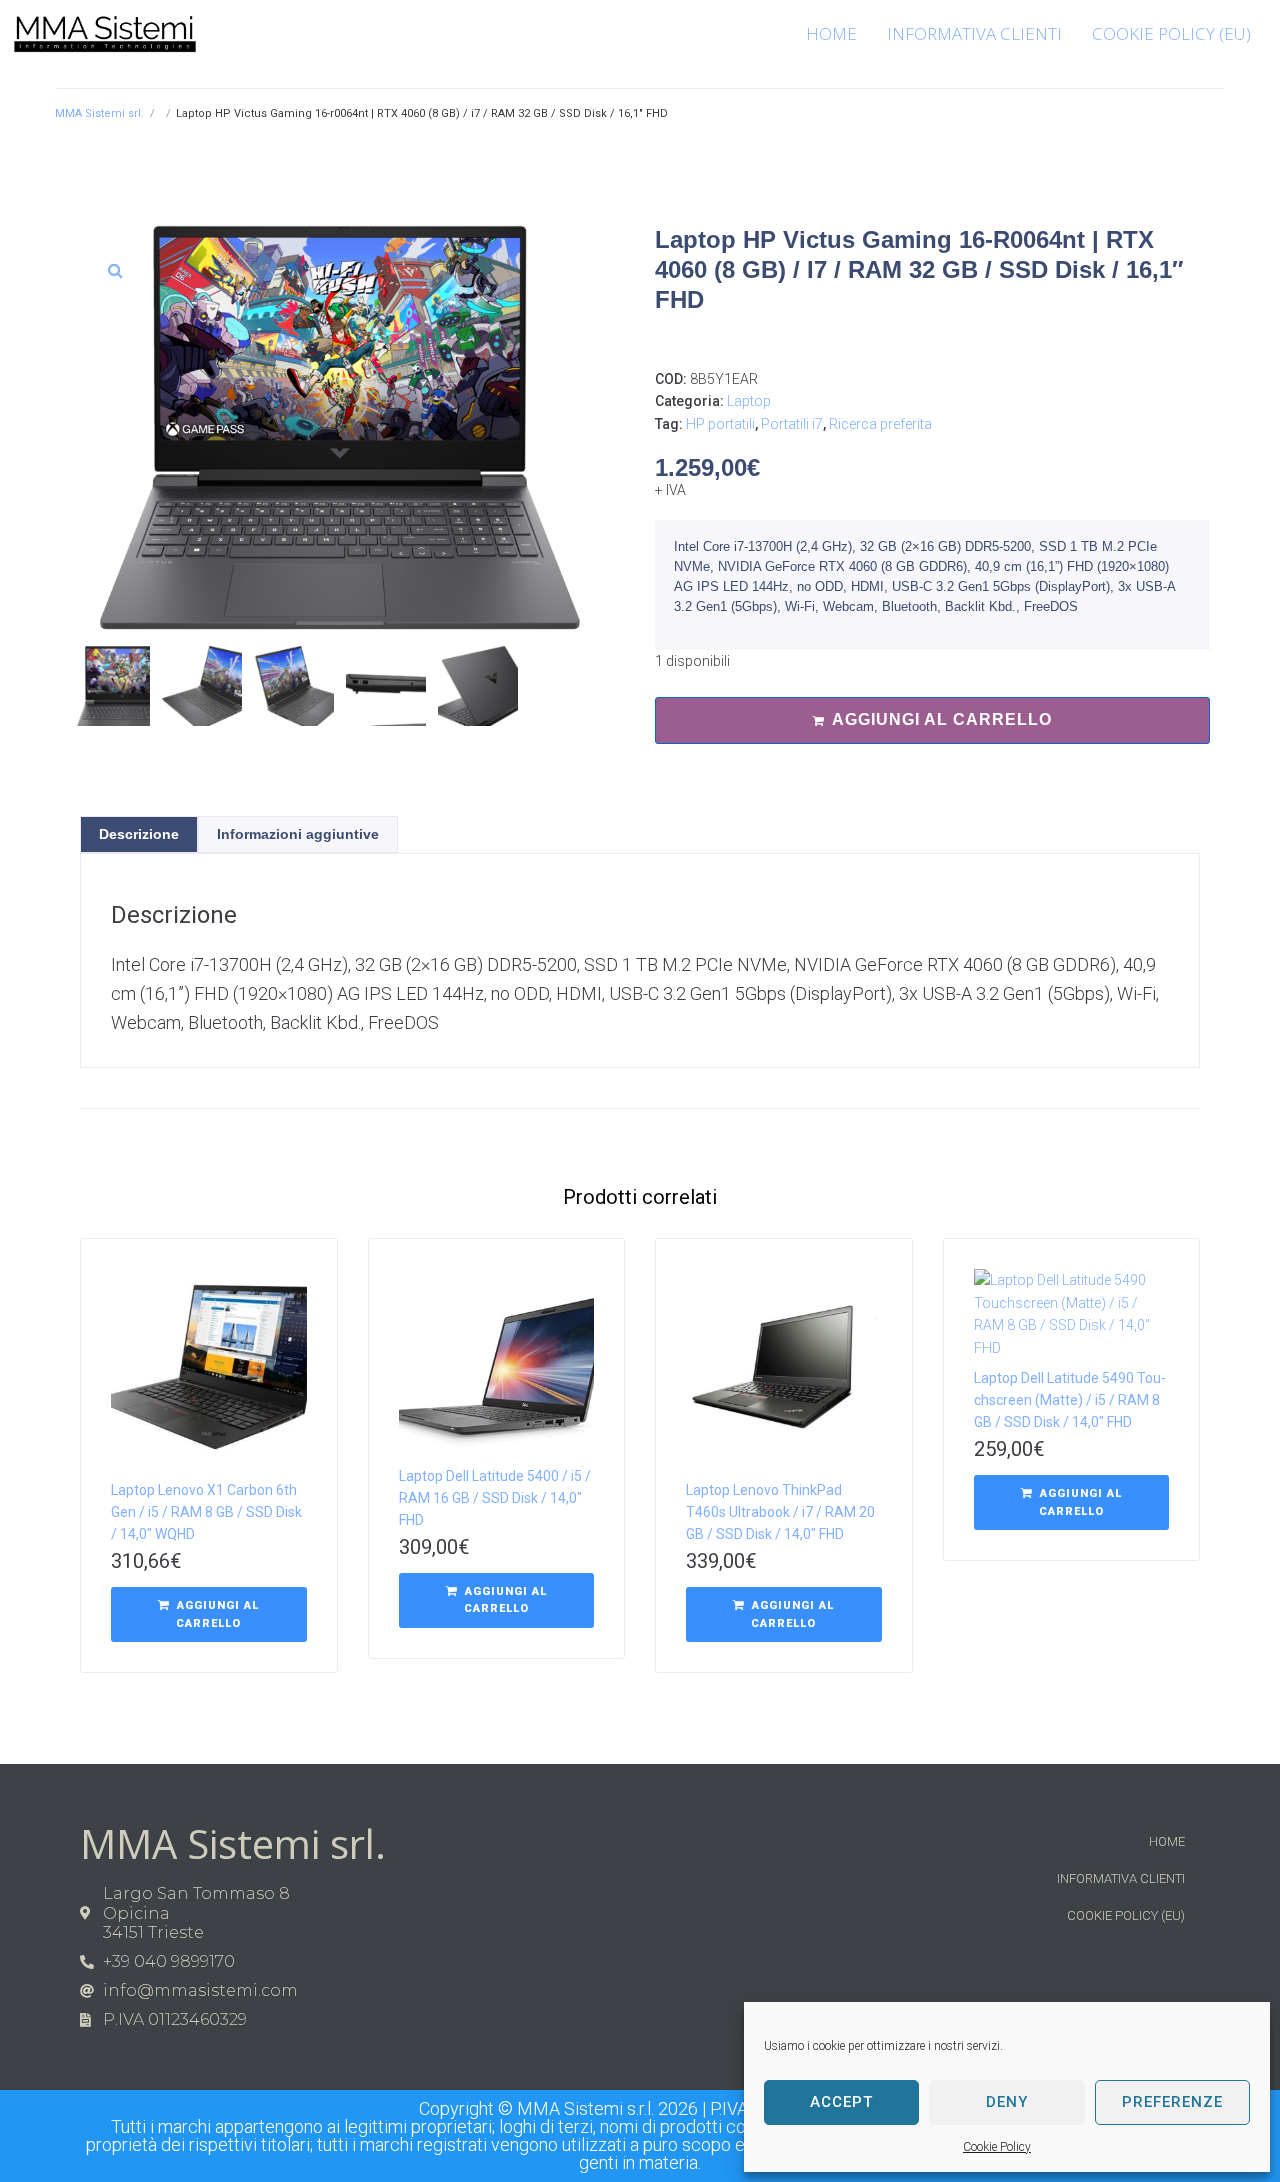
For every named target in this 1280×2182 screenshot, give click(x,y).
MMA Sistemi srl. (99, 113)
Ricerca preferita (880, 424)
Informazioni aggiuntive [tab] (298, 834)
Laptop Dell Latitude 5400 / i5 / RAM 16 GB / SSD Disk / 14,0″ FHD (495, 1498)
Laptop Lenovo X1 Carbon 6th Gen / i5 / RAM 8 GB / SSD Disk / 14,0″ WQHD (206, 1512)
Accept (841, 2102)
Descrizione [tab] (139, 834)
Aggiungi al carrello (942, 719)
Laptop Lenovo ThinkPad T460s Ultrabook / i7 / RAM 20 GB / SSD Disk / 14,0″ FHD (780, 1512)
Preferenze (1172, 2102)
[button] (115, 270)
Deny (1007, 2102)
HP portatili (720, 424)
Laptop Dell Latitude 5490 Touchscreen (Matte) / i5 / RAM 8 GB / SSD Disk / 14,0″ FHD (1070, 1400)
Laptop (749, 401)
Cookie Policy (997, 2147)
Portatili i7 (792, 424)
